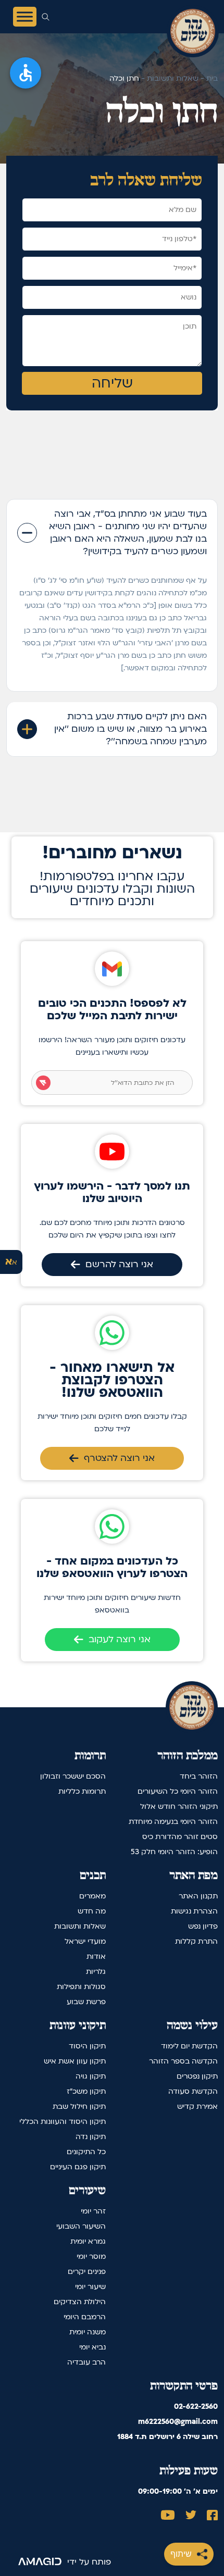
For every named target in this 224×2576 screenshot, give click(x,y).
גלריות (96, 1972)
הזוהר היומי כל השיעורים (178, 1791)
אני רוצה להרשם (119, 1264)
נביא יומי (92, 2347)
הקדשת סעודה (193, 2091)
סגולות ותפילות (81, 1987)
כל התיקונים (86, 2152)
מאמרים (92, 1896)
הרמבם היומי (85, 2317)
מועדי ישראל (85, 1941)
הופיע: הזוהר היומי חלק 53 (174, 1852)
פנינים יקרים (87, 2272)
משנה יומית (88, 2332)
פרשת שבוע (86, 2002)
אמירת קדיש (197, 2106)
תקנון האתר (198, 1896)
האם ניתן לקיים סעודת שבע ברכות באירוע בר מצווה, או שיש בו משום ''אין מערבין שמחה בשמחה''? (130, 729)
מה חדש (92, 1911)
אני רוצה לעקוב (120, 1639)
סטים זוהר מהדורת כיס (180, 1837)
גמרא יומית (88, 2241)
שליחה (112, 383)
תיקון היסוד (87, 2046)
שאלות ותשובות (80, 1926)
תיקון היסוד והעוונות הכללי (63, 2122)
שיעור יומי (90, 2287)
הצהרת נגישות (194, 1911)
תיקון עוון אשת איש (75, 2061)
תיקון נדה (91, 2137)
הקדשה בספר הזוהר (183, 2061)
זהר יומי (93, 2211)
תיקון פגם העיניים (78, 2167)
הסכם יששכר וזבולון (73, 1776)
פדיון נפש (203, 1926)
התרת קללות (196, 1941)
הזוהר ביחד (199, 1776)
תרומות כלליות (82, 1791)
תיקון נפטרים (197, 2076)
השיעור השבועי (81, 2226)
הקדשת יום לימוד (189, 2046)
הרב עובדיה (86, 2362)
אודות (96, 1956)
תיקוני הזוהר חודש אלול (179, 1806)
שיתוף (181, 2554)
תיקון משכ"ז (86, 2091)
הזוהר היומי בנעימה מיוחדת (173, 1822)
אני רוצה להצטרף (119, 1458)
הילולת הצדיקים (80, 2302)
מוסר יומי (91, 2256)
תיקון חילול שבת (79, 2106)
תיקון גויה (91, 2076)
